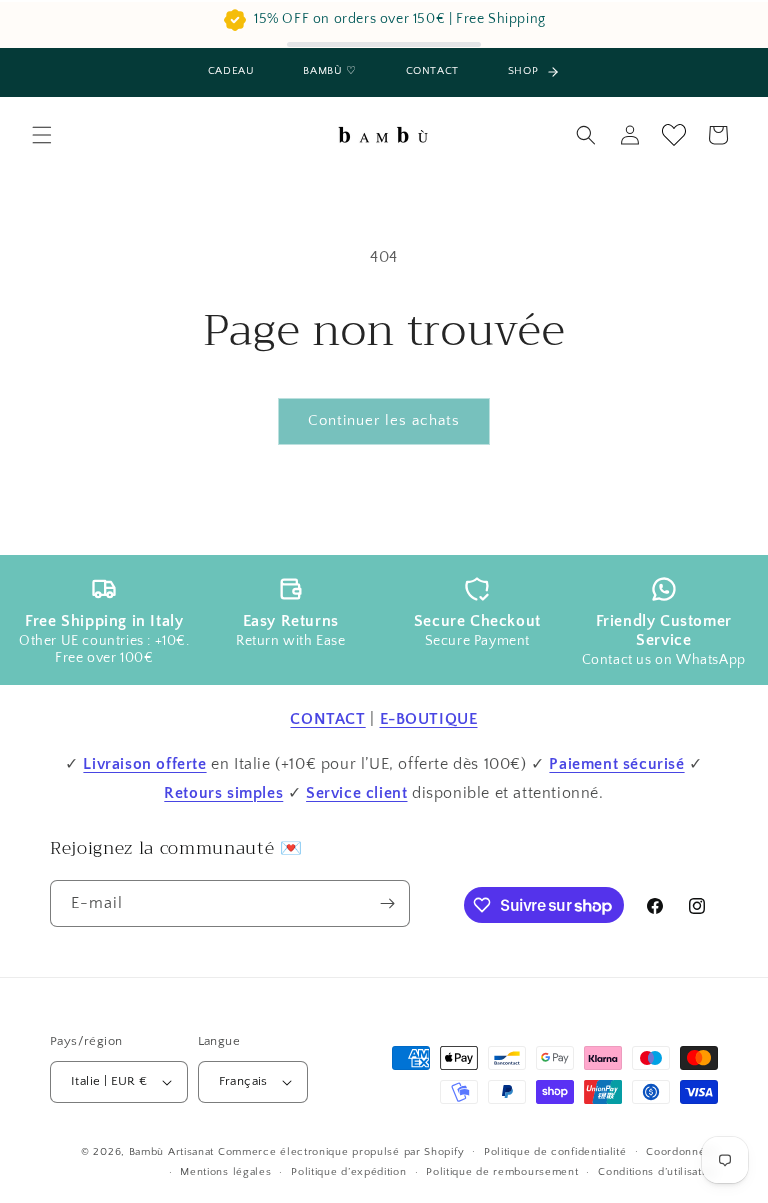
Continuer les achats (384, 420)
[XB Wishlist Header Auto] (674, 135)
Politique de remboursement (502, 1172)
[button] (42, 135)
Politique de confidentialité (555, 1152)
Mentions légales (225, 1172)
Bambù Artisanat (172, 1152)
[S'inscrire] (387, 903)
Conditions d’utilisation (658, 1172)
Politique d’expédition (348, 1172)
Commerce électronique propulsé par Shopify (341, 1152)
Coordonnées (682, 1152)
